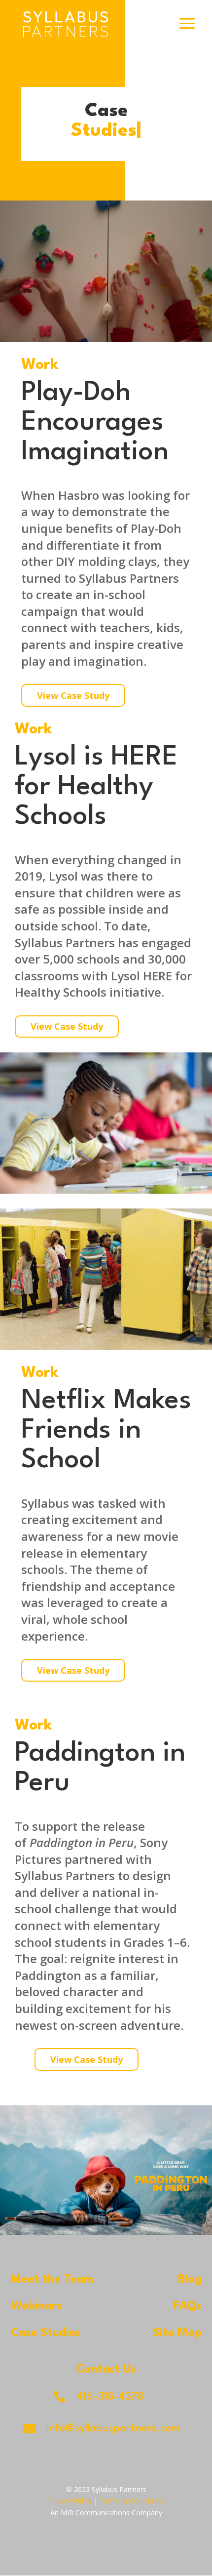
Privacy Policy (70, 2501)
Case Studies (46, 2333)
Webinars (36, 2306)
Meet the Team (52, 2280)
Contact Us (106, 2370)
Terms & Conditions (132, 2501)
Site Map (177, 2333)
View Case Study (73, 695)
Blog (190, 2280)
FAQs (188, 2306)
